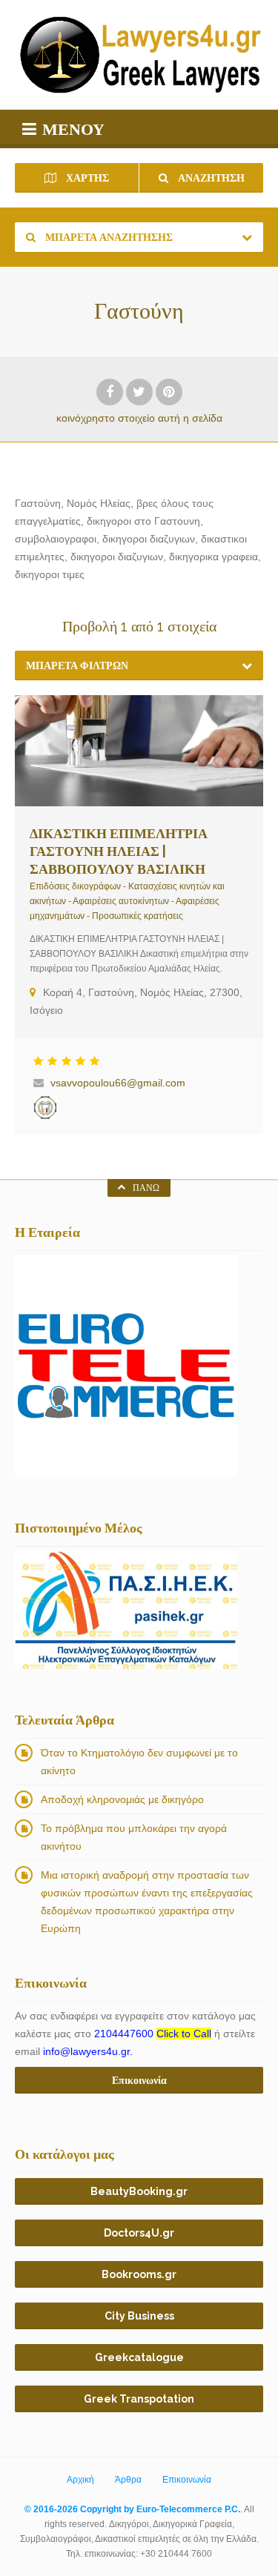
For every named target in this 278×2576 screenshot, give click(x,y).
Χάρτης (86, 178)
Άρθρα (128, 2480)
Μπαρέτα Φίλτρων (77, 665)
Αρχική (80, 2480)
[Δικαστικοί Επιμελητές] (45, 1108)
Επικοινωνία (187, 2480)
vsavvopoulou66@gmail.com (118, 1083)
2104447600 (153, 2034)
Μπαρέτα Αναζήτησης (108, 237)
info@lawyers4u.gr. (88, 2051)
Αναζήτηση (210, 178)
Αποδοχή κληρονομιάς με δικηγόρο (122, 1799)
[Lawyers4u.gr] (139, 55)
